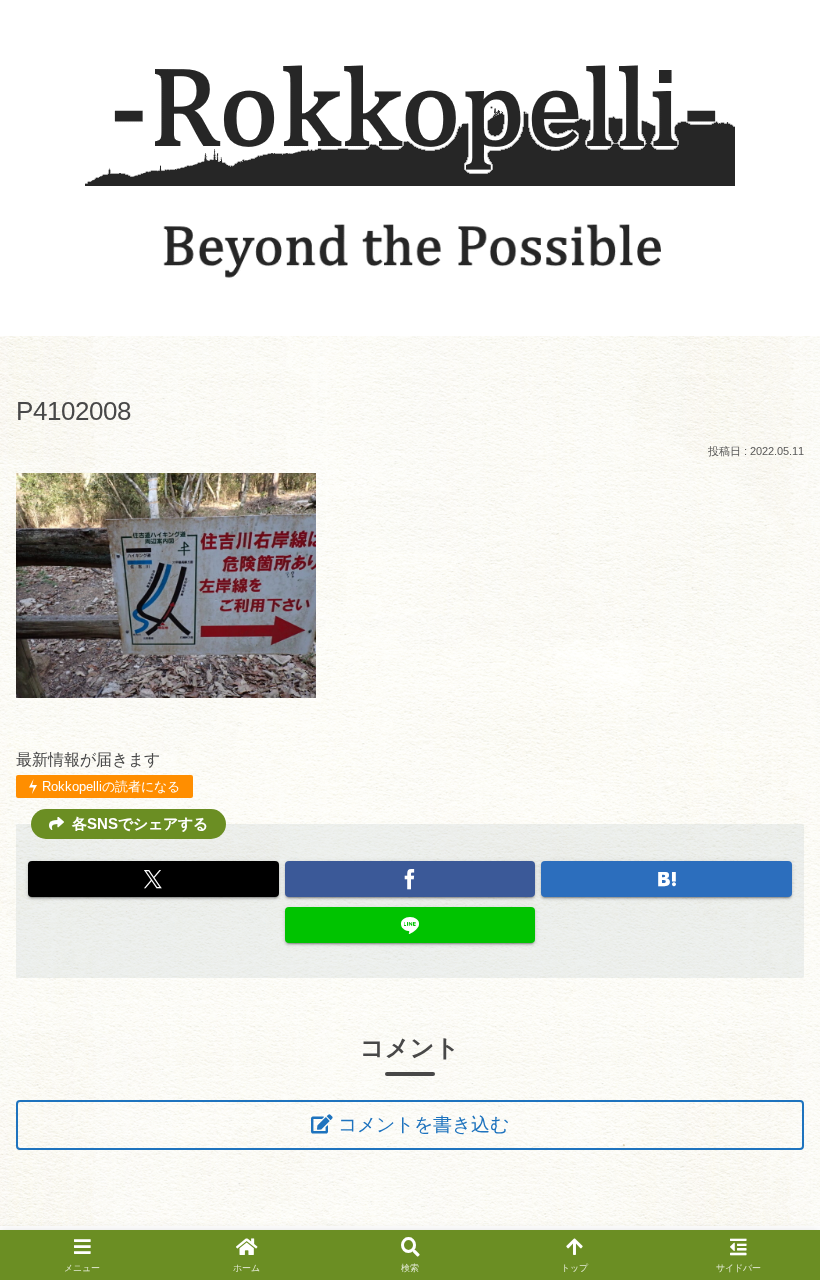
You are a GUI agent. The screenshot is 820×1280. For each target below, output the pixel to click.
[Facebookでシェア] (410, 879)
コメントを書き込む (423, 1124)
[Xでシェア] (153, 879)
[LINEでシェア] (410, 925)
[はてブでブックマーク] (666, 879)
